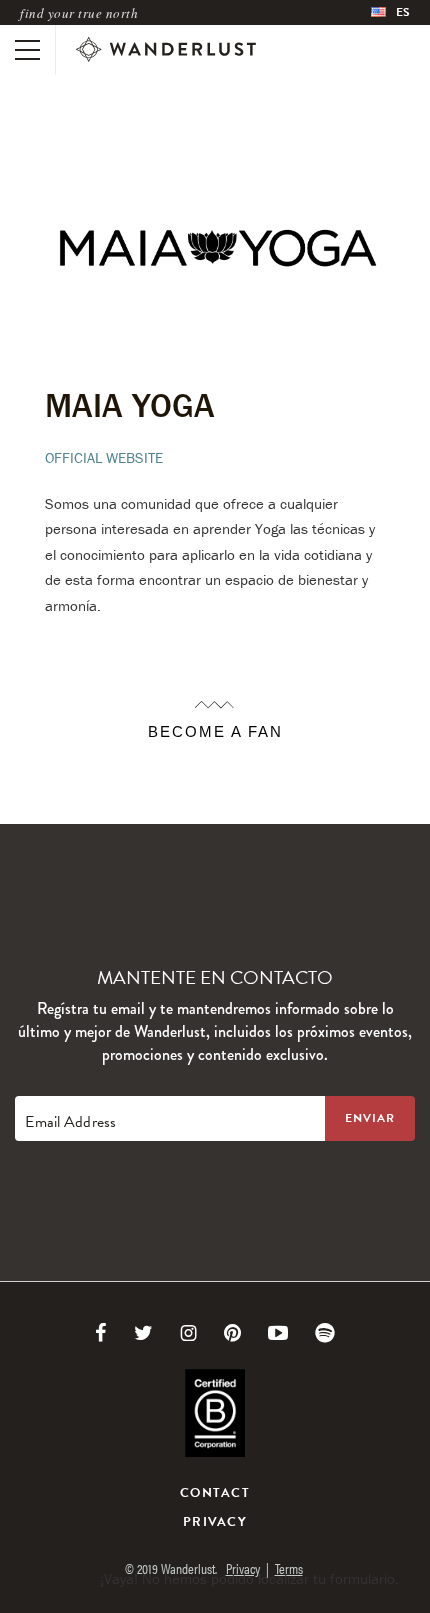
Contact (215, 1493)
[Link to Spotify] (325, 1333)
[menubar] (390, 12)
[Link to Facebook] (101, 1333)
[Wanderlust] (166, 50)
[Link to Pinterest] (232, 1333)
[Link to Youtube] (278, 1333)
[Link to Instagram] (188, 1333)
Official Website (104, 457)
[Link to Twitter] (143, 1333)
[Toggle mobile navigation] (27, 50)
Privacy (215, 1522)
